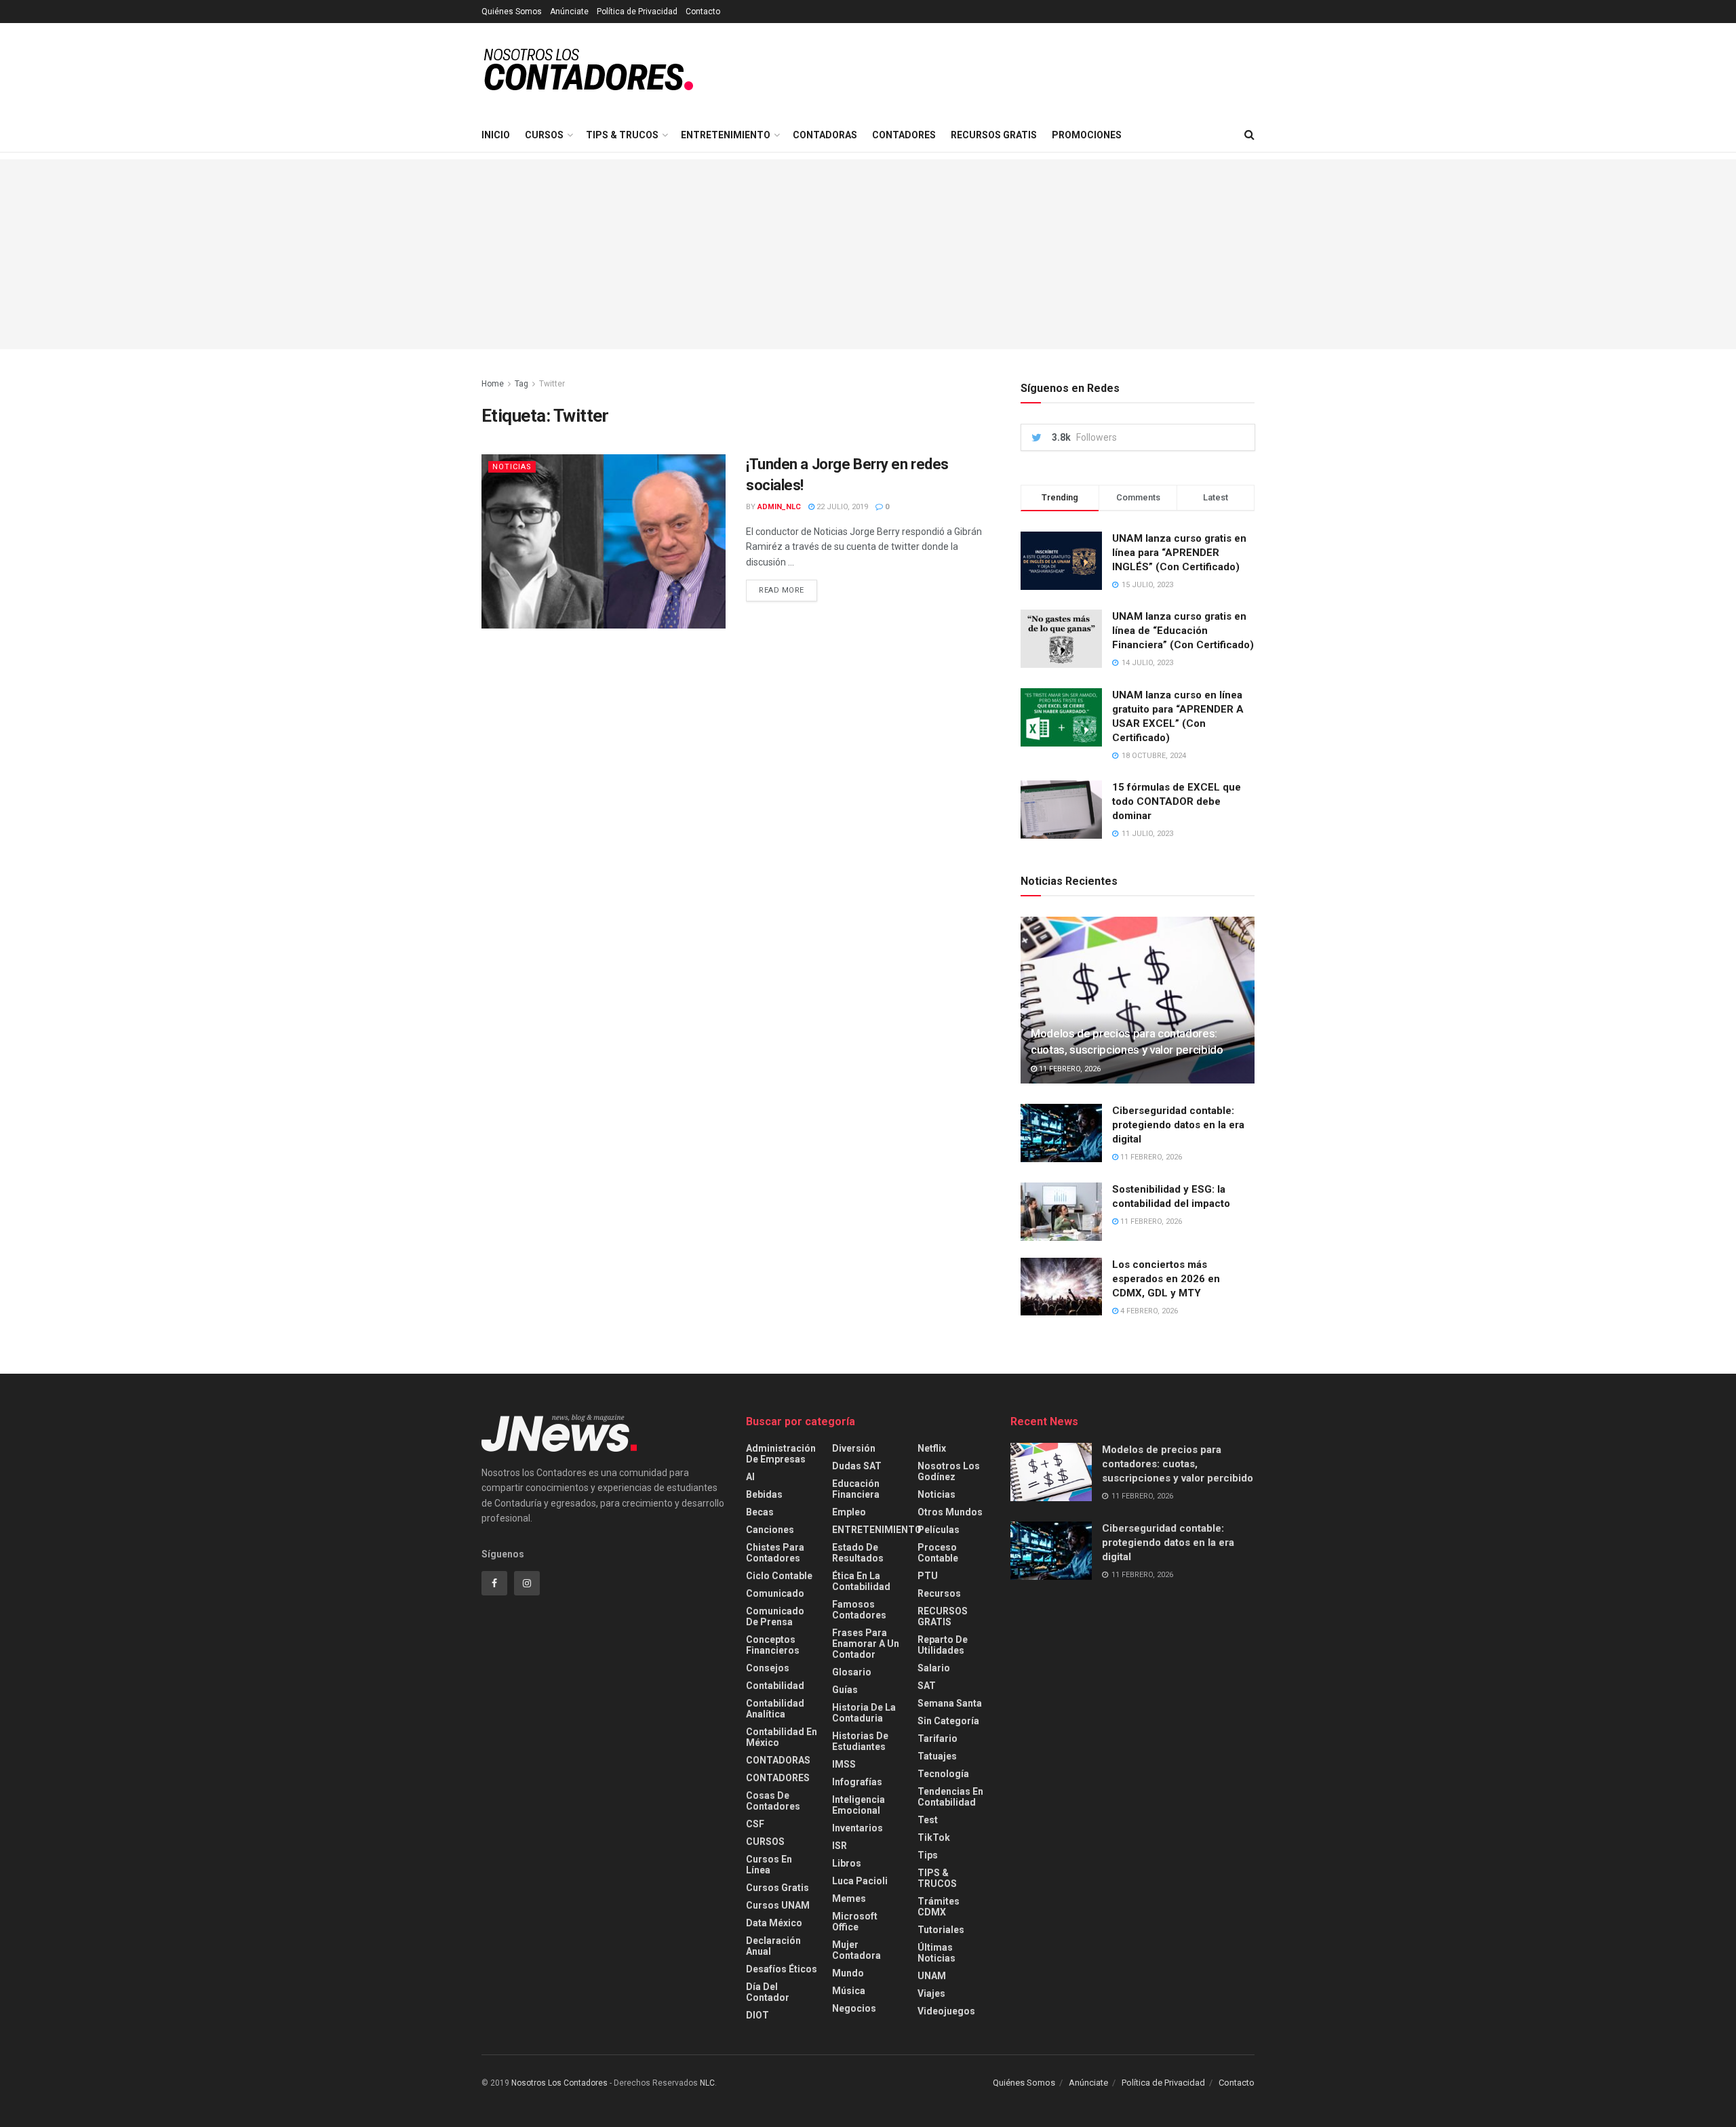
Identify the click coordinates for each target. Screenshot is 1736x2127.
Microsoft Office (855, 1922)
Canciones (770, 1530)
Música (849, 1991)
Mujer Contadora (856, 1950)
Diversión (854, 1448)
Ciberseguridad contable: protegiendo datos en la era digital (1178, 1125)
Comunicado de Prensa (775, 1616)
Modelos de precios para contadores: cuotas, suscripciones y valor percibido (1178, 1464)
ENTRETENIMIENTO (726, 135)
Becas (760, 1512)
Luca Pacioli (860, 1881)
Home (493, 384)
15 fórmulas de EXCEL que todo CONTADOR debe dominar (1177, 801)
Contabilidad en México (782, 1737)
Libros (847, 1863)
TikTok (934, 1837)
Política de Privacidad (637, 12)
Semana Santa (950, 1703)
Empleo (849, 1512)
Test (928, 1820)
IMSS (844, 1764)
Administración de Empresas (781, 1454)
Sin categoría (948, 1721)
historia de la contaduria (864, 1713)
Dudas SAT (857, 1466)
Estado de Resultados (858, 1553)
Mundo (848, 1973)
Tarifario (938, 1738)
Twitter (552, 384)
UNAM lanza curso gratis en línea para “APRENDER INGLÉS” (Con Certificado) (1179, 553)
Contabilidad (775, 1686)
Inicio (496, 135)
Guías (845, 1690)
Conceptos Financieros (773, 1645)
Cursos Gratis (777, 1888)
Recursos (939, 1593)
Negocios (854, 2008)
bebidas (764, 1494)
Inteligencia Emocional (859, 1805)
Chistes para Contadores (775, 1553)
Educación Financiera (856, 1489)
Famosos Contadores (859, 1610)
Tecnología (943, 1774)
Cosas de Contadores (773, 1801)
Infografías (857, 1782)
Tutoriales (941, 1930)
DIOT (757, 2015)
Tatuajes (937, 1756)
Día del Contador (768, 1992)
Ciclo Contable (779, 1576)
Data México (774, 1923)
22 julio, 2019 (841, 507)
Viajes (931, 1993)
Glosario (852, 1672)
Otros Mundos (950, 1512)
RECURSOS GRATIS (994, 135)
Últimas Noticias (936, 1953)
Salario (934, 1668)
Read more (782, 590)
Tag (521, 384)
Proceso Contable (938, 1553)
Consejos (768, 1668)
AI (750, 1477)
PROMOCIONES (1087, 135)
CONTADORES (904, 135)
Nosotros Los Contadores (559, 2083)
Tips (928, 1855)
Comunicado (775, 1593)
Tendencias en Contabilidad (950, 1797)
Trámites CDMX (939, 1907)
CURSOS (544, 135)
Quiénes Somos (512, 12)
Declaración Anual (773, 1946)
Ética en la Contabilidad (861, 1581)
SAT (927, 1686)
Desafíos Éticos (782, 1969)
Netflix (932, 1448)
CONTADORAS (825, 135)
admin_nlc (779, 507)
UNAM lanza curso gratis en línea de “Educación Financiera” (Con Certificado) (1183, 631)
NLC (706, 2083)
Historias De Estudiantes (860, 1741)
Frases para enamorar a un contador (866, 1644)
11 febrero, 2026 (1069, 1069)
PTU (928, 1576)
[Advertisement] (868, 254)
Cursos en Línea (769, 1865)
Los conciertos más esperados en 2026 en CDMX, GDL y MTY (1166, 1279)
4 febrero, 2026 (1148, 1311)
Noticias (512, 467)
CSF (755, 1824)
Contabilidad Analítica (775, 1709)
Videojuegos (946, 2011)
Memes (849, 1899)
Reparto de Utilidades (943, 1645)
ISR (840, 1846)
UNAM (932, 1976)
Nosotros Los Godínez (949, 1471)
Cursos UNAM (778, 1905)
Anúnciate (569, 12)
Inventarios (857, 1828)
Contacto (703, 12)
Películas (939, 1530)
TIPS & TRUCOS (622, 135)
